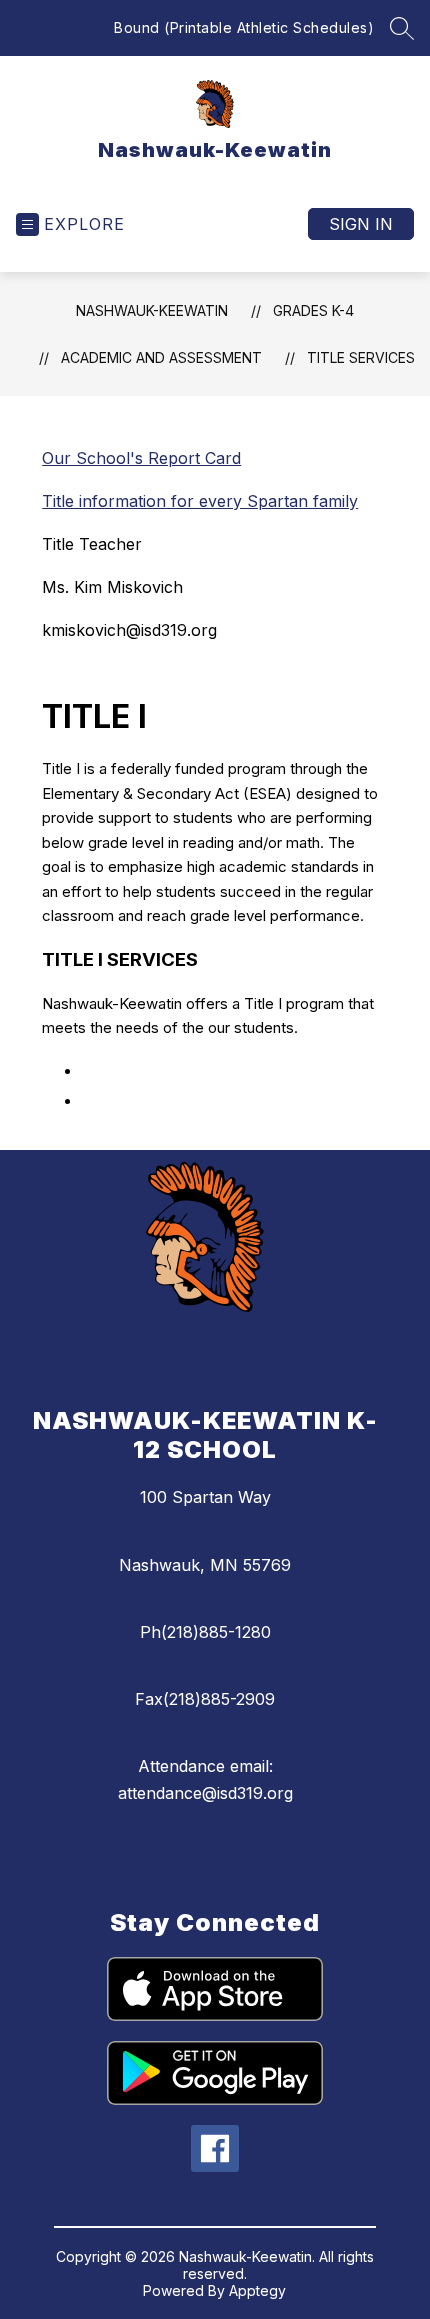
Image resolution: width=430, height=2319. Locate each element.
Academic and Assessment (161, 357)
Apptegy (257, 2290)
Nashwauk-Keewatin (152, 310)
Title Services (361, 357)
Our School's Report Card (141, 458)
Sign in (361, 224)
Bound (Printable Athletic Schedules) (244, 27)
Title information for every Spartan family (200, 501)
